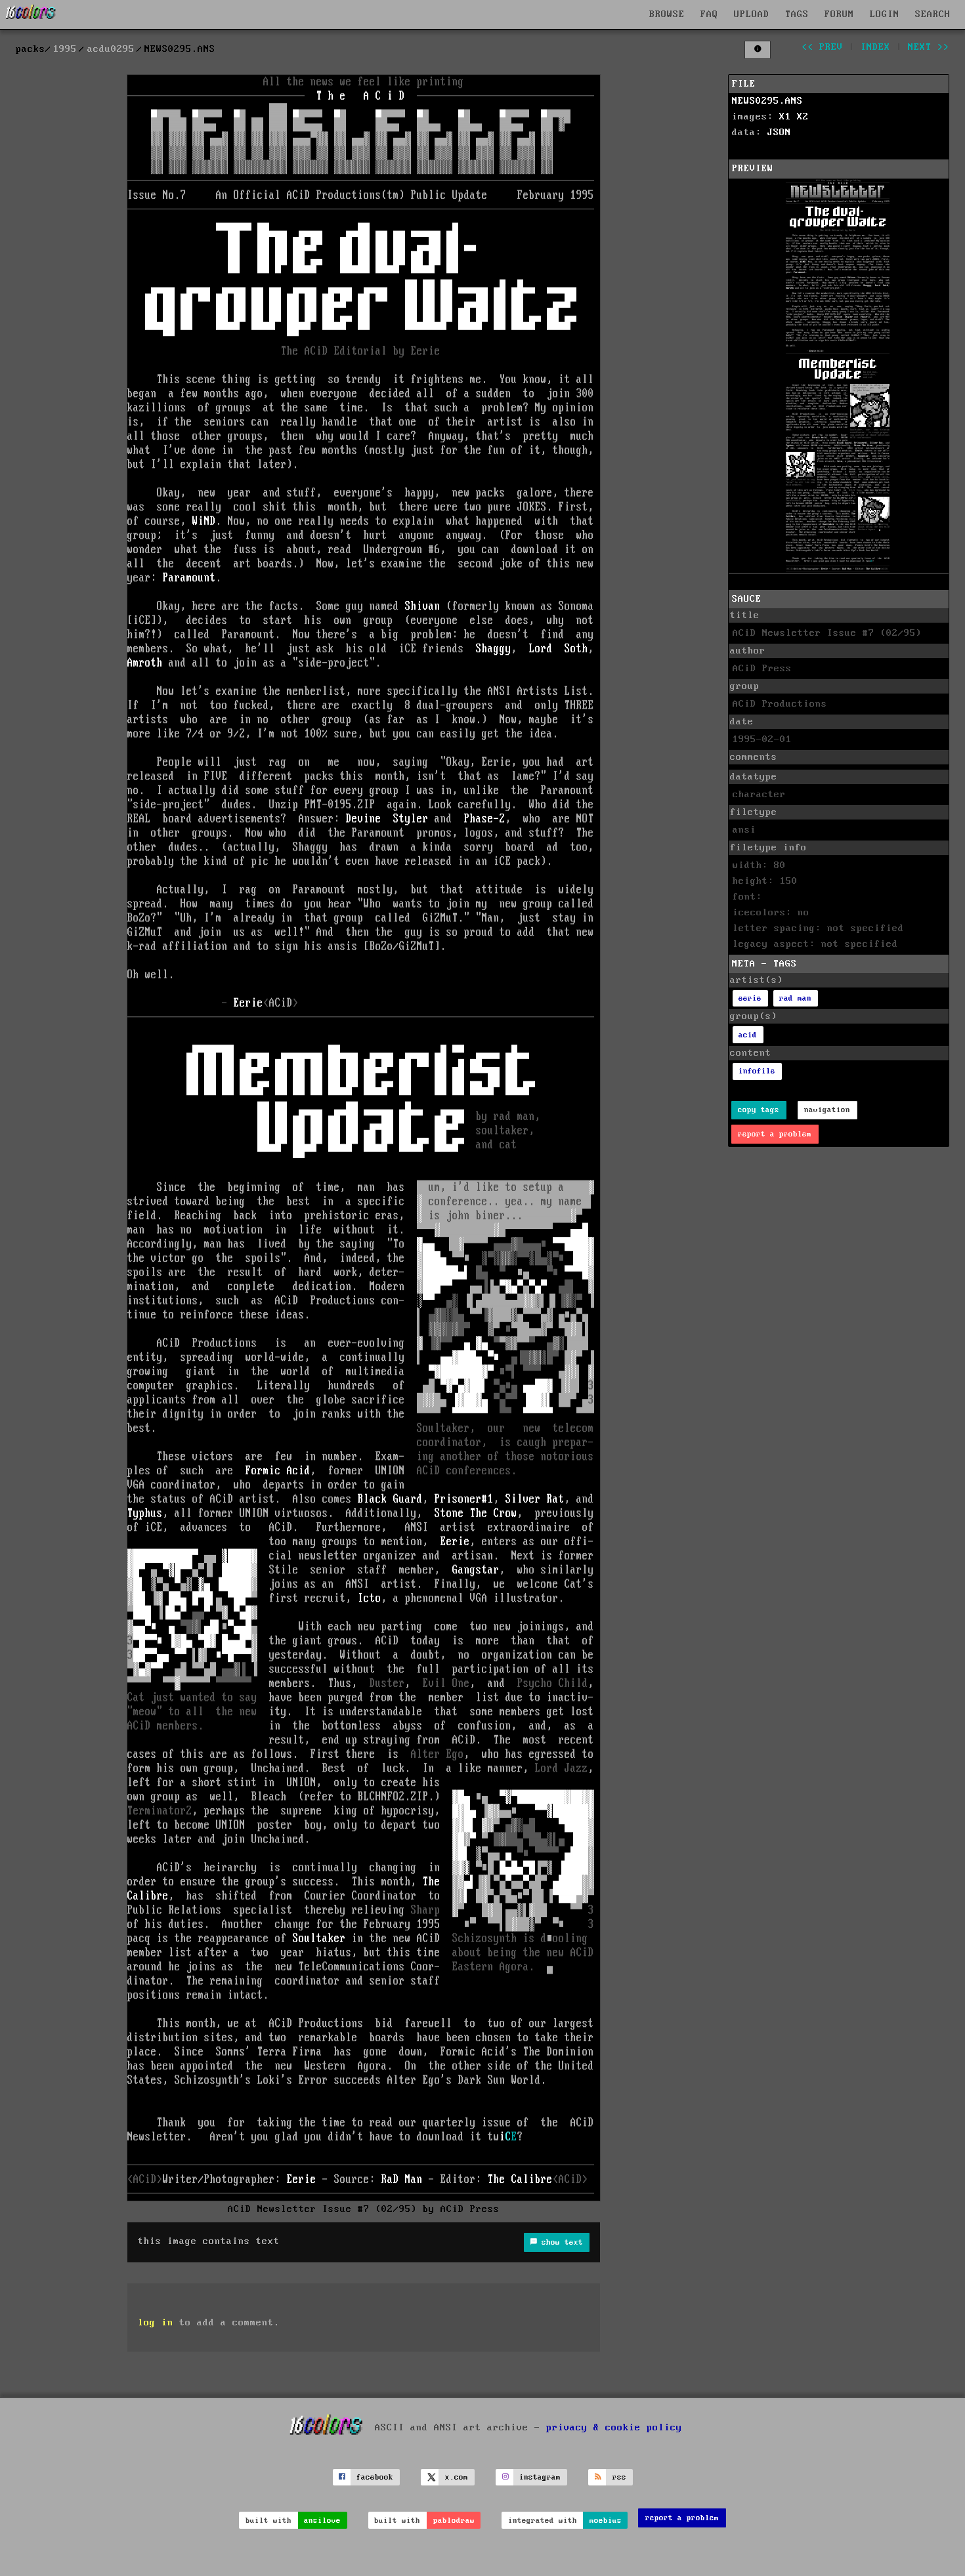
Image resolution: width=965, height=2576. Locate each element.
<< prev (822, 47)
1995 (65, 49)
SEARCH (933, 14)
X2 (803, 117)
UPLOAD (752, 14)
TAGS (797, 14)
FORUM (839, 14)
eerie (750, 998)
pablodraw (454, 2521)
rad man (795, 998)
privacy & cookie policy (614, 2427)
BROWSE (667, 14)
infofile (757, 1071)
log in (156, 2323)
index (875, 47)
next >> (929, 47)
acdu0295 (111, 49)
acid (748, 1035)
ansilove (322, 2521)
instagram (540, 2477)
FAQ (709, 14)
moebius (606, 2521)
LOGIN (885, 14)
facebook (375, 2477)
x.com (457, 2477)
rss (619, 2477)
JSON (779, 133)
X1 (785, 117)
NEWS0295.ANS (767, 101)
